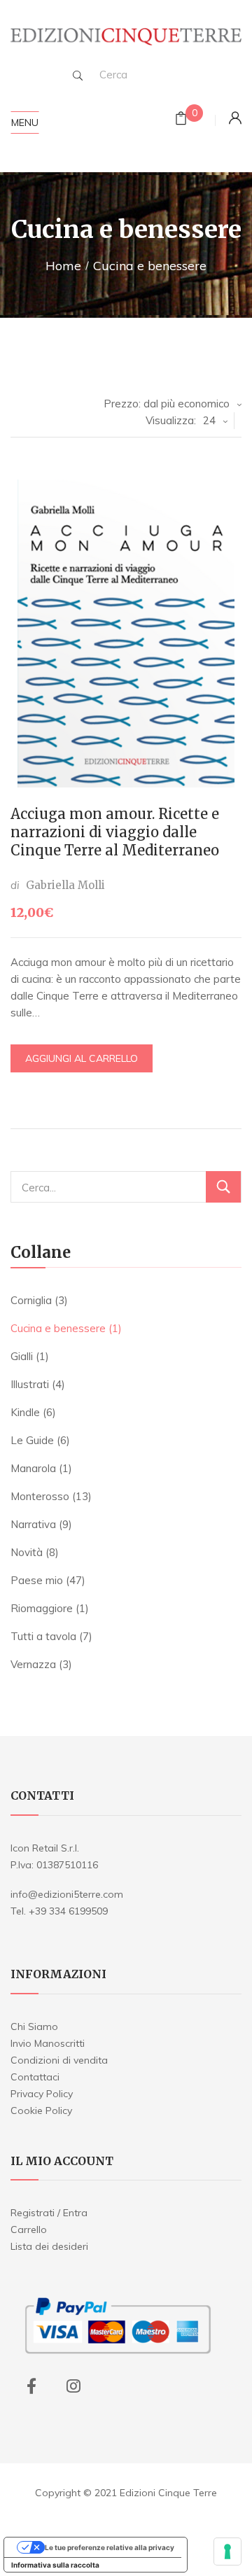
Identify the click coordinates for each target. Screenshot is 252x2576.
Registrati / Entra (49, 2213)
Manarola (33, 1468)
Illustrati (30, 1384)
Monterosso (40, 1496)
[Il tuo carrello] (181, 120)
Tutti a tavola (43, 1636)
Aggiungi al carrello (82, 1058)
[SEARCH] (78, 76)
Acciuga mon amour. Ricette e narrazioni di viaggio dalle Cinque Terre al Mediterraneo (115, 832)
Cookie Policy (41, 2110)
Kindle (25, 1412)
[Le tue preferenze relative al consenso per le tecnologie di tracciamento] (227, 2551)
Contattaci (35, 2077)
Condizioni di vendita (59, 2060)
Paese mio (37, 1580)
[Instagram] (73, 2386)
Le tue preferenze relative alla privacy (110, 2547)
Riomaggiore (42, 1608)
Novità (27, 1552)
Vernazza (33, 1664)
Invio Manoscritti (48, 2043)
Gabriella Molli (65, 885)
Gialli (22, 1356)
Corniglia (31, 1300)
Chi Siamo (34, 2026)
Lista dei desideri (49, 2246)
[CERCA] (223, 1187)
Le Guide (32, 1440)
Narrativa (33, 1524)
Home (63, 266)
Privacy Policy (42, 2094)
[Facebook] (31, 2386)
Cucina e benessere (58, 1328)
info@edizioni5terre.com (67, 1894)
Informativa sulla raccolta (55, 2565)
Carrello (29, 2229)
